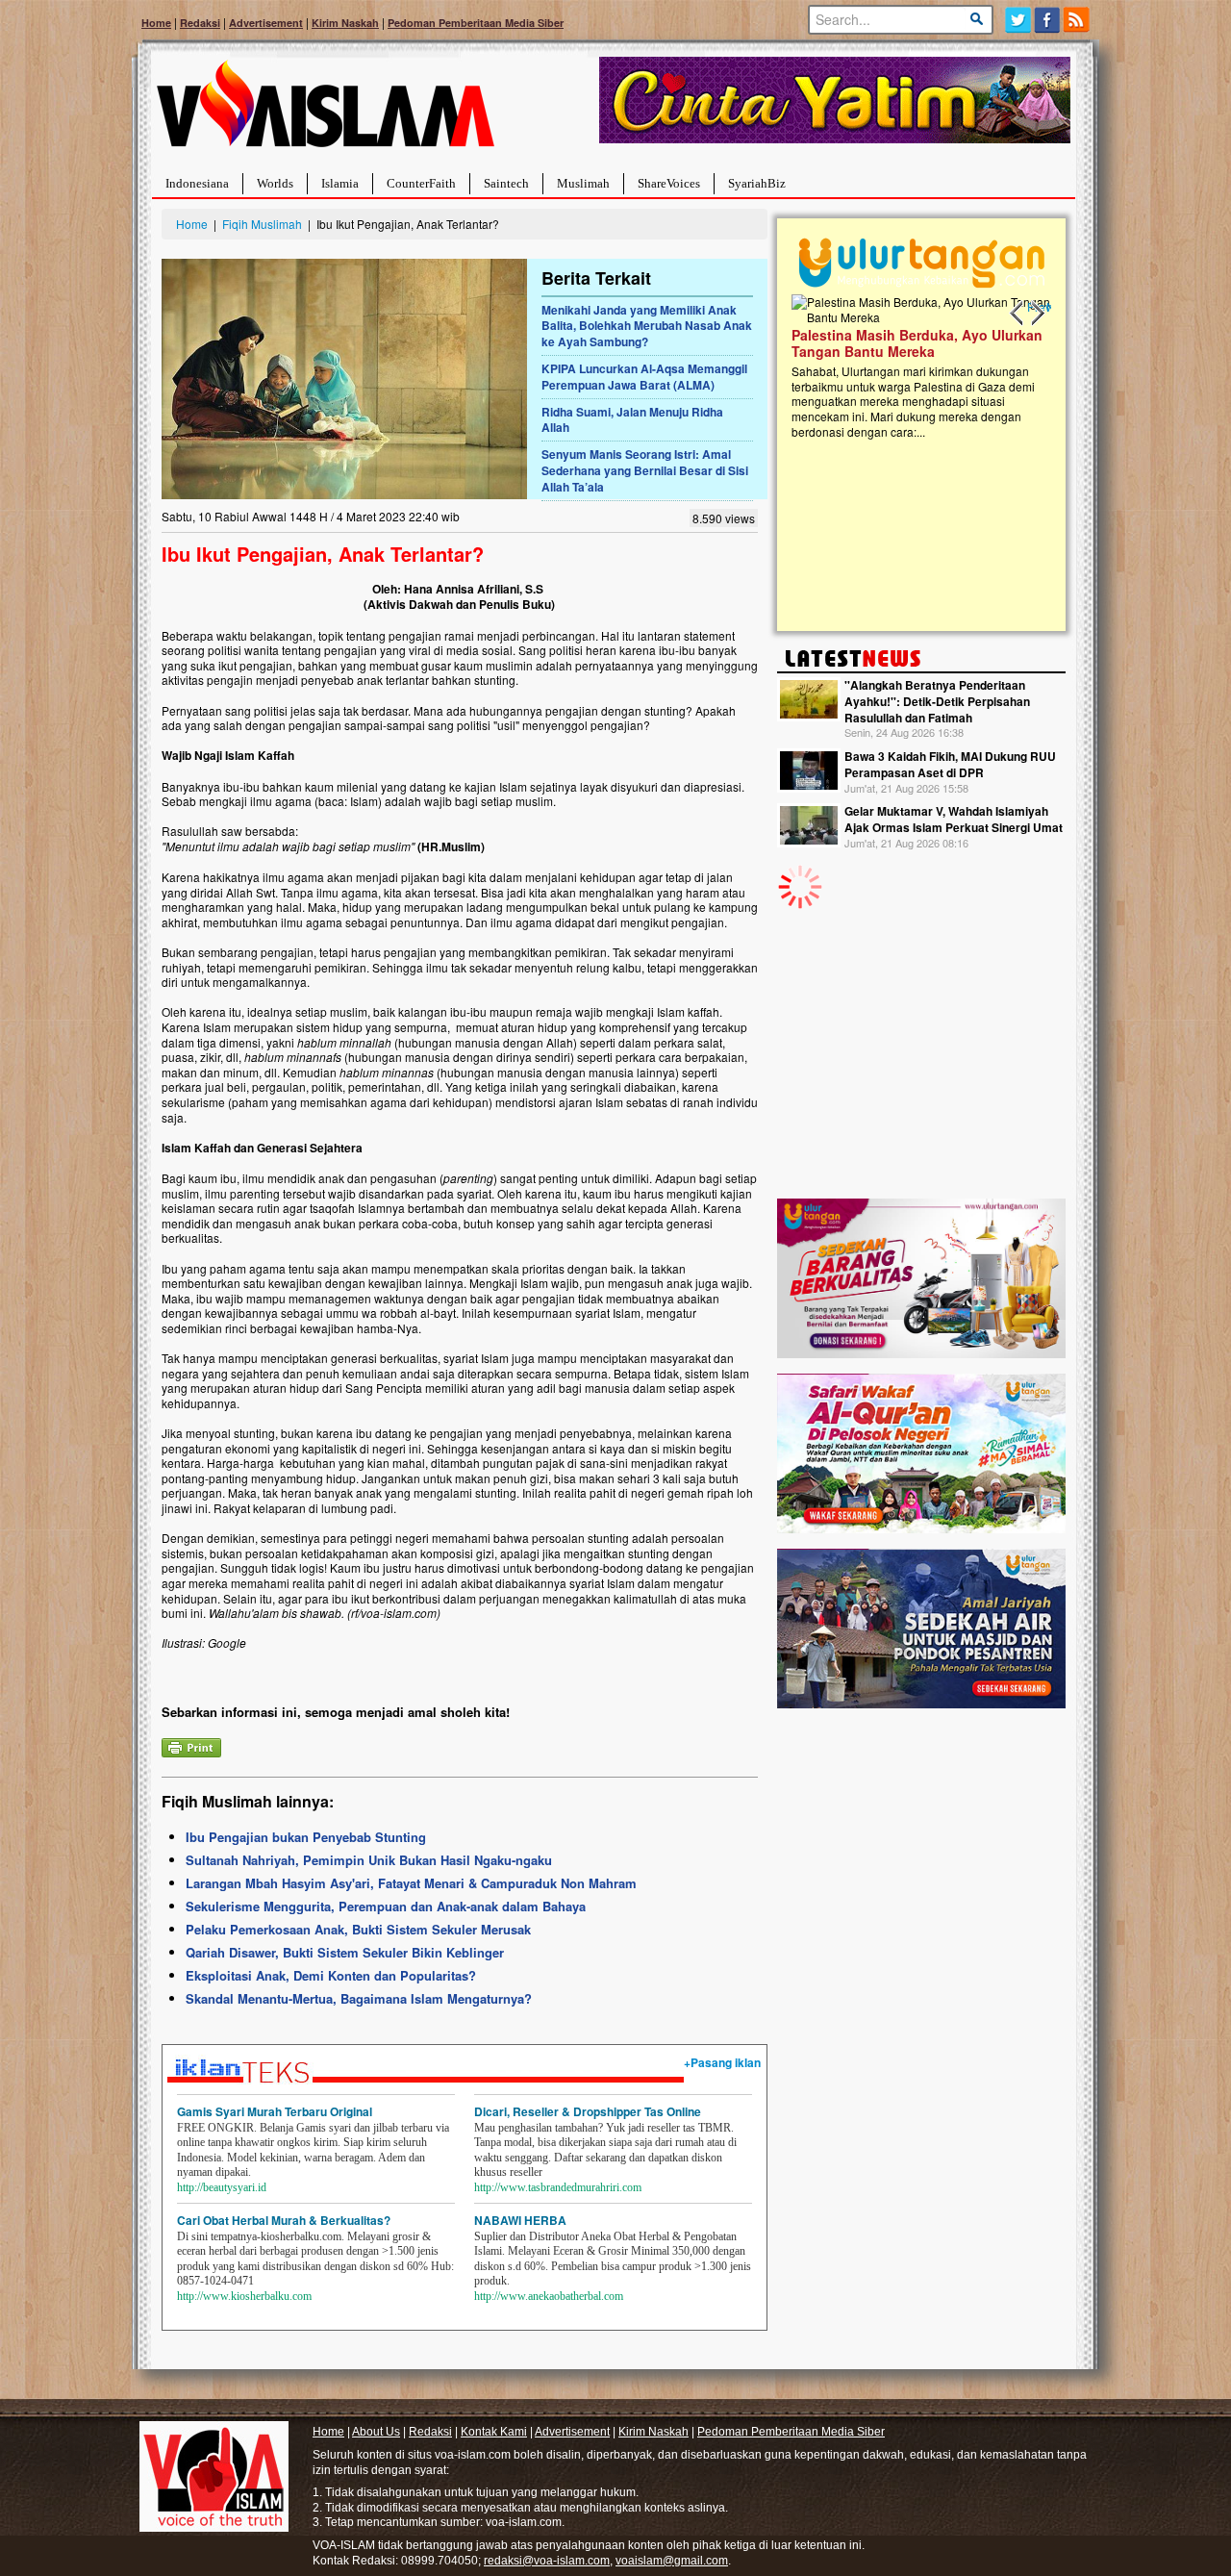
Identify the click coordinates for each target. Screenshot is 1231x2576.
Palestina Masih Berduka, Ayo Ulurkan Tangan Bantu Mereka (847, 343)
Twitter (1018, 20)
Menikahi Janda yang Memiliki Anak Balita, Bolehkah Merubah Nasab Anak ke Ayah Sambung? (647, 326)
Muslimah (583, 183)
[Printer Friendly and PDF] (191, 1745)
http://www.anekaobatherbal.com (549, 2296)
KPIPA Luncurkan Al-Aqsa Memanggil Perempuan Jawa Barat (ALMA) (644, 377)
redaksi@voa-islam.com (547, 2561)
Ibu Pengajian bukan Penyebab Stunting (306, 1837)
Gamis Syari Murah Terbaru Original (275, 2111)
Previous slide (1017, 314)
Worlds (275, 183)
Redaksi (200, 23)
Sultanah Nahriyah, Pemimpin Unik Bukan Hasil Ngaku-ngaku (369, 1860)
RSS (1078, 20)
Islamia (340, 183)
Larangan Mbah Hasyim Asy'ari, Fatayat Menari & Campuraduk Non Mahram (411, 1883)
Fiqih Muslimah (262, 224)
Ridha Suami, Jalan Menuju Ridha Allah (632, 420)
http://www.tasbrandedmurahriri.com (558, 2187)
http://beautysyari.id (222, 2187)
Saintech (506, 183)
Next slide (1037, 314)
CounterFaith (421, 183)
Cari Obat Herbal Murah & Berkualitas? (284, 2220)
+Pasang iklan (722, 2062)
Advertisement (266, 23)
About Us (376, 2432)
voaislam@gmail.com (672, 2561)
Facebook (1048, 20)
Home (156, 23)
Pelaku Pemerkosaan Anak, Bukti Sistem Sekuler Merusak (358, 1929)
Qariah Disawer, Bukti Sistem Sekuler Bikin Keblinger (345, 1952)
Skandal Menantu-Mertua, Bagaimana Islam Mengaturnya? (359, 1998)
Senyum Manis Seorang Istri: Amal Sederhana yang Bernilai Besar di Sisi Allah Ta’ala (645, 470)
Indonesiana (197, 183)
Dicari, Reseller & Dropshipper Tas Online (588, 2111)
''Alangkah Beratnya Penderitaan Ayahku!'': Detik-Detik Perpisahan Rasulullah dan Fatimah (937, 701)
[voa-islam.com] (325, 111)
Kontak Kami (494, 2432)
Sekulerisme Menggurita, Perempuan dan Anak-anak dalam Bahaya (386, 1906)
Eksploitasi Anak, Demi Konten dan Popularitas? (331, 1975)
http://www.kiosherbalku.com (244, 2296)
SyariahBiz (757, 183)
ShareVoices (669, 183)
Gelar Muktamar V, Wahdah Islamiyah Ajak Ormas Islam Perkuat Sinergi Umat (954, 819)
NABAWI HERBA (520, 2220)
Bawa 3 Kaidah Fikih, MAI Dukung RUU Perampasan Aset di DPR (950, 764)
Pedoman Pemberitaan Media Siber (476, 23)
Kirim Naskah (345, 23)
